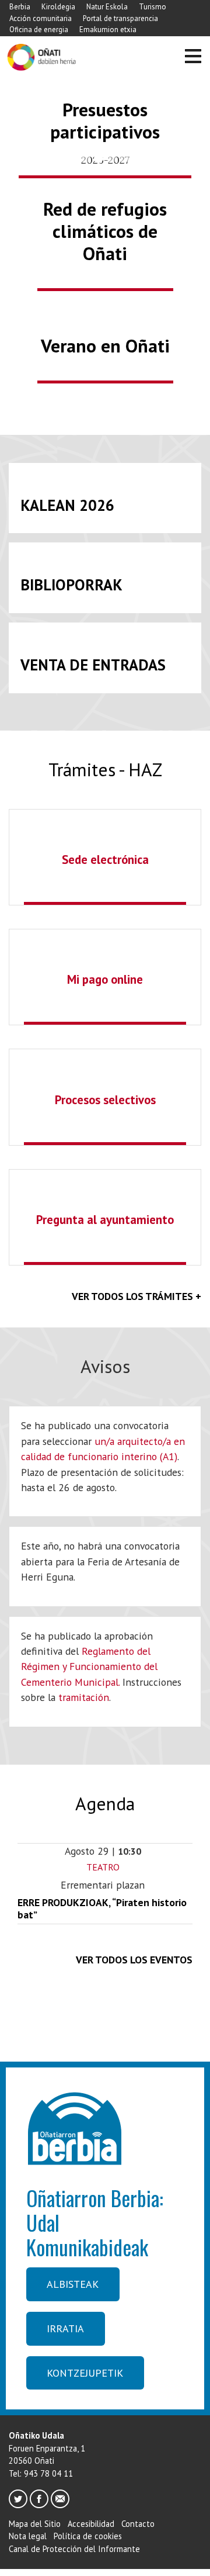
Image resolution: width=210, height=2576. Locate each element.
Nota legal (28, 2536)
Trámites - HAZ (105, 770)
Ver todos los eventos (134, 1960)
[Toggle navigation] (193, 58)
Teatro (103, 1867)
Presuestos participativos (105, 121)
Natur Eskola (107, 7)
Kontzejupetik (85, 2373)
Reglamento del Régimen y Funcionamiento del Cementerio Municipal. (89, 1666)
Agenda (105, 1804)
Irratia (65, 2328)
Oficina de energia (39, 30)
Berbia (20, 7)
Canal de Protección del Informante (74, 2549)
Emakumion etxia (108, 30)
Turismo (153, 7)
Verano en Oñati (105, 346)
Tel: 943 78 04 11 (41, 2473)
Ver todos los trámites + (136, 1296)
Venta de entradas (93, 665)
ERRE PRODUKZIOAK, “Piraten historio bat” (102, 1908)
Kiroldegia (58, 7)
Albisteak (73, 2284)
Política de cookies (88, 2536)
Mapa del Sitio (35, 2524)
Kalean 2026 (67, 505)
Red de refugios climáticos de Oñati (105, 231)
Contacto (138, 2524)
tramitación (84, 1697)
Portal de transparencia (120, 18)
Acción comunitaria (41, 18)
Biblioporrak (71, 585)
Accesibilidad (91, 2524)
